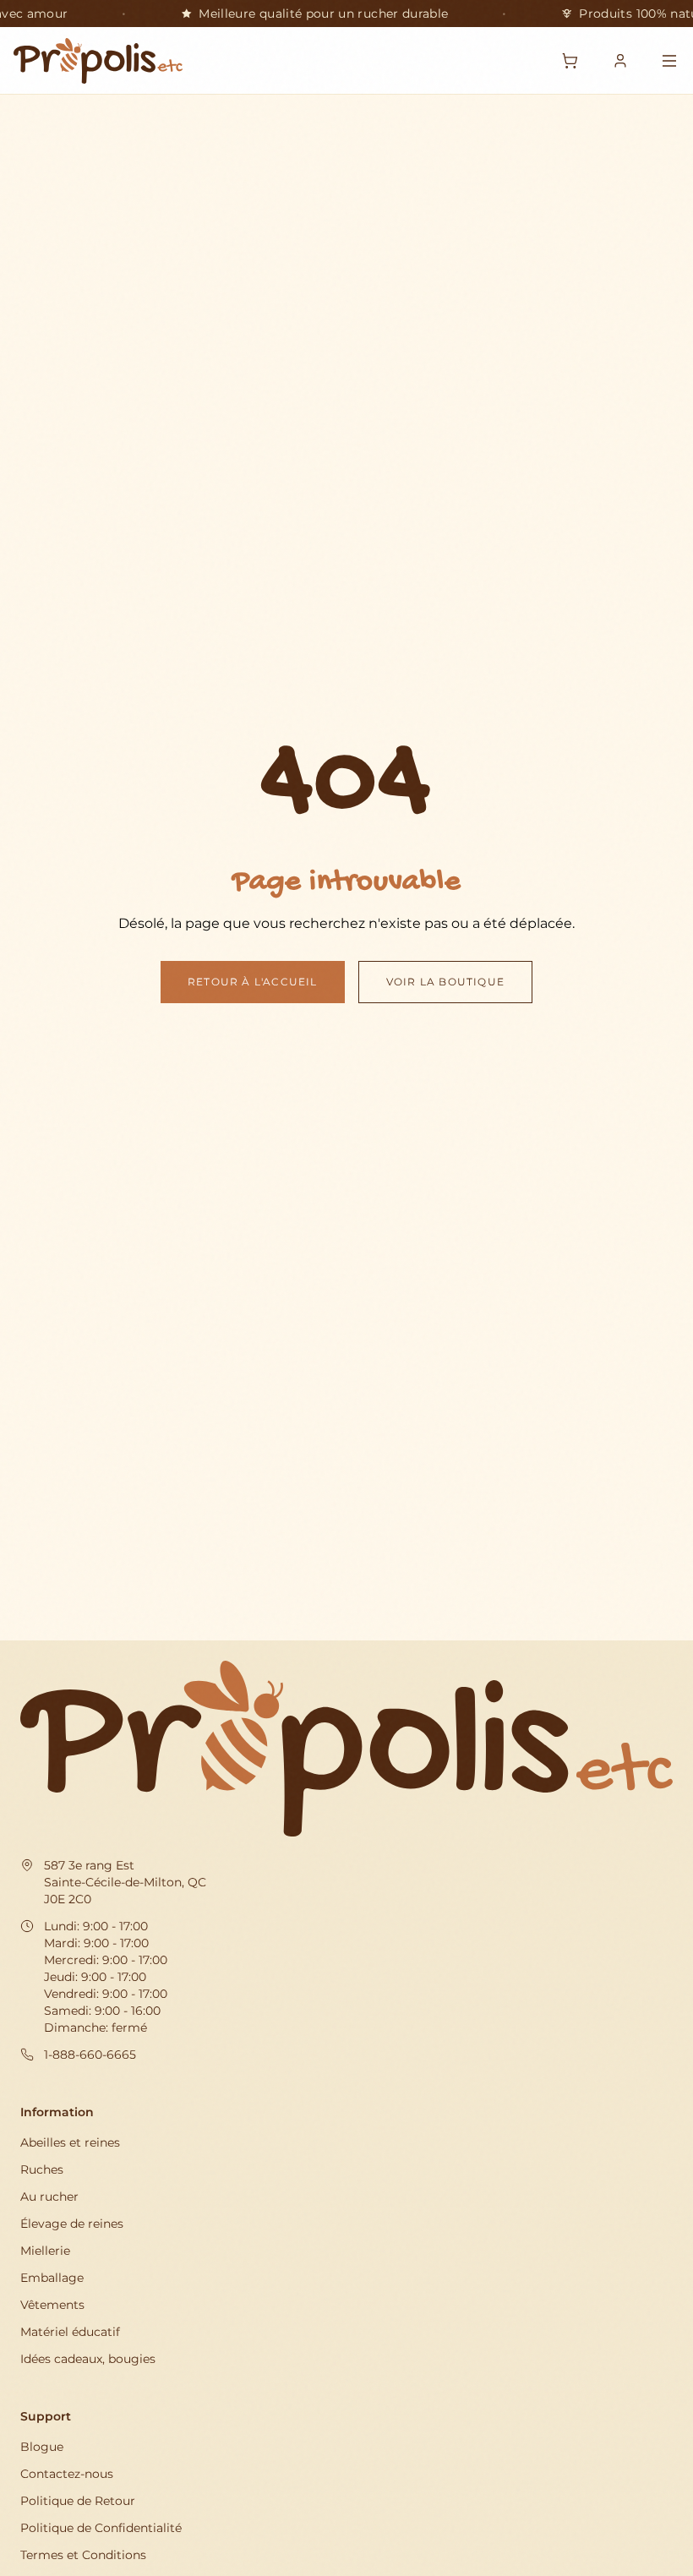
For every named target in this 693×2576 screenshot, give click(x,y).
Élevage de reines (72, 2224)
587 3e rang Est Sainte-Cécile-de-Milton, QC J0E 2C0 (125, 1882)
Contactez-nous (67, 2474)
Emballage (52, 2278)
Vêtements (52, 2305)
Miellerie (45, 2251)
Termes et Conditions (83, 2555)
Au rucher (49, 2197)
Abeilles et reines (70, 2142)
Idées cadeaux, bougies (88, 2359)
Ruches (42, 2169)
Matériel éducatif (70, 2332)
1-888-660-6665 (90, 2055)
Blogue (42, 2447)
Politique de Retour (78, 2501)
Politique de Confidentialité (101, 2528)
